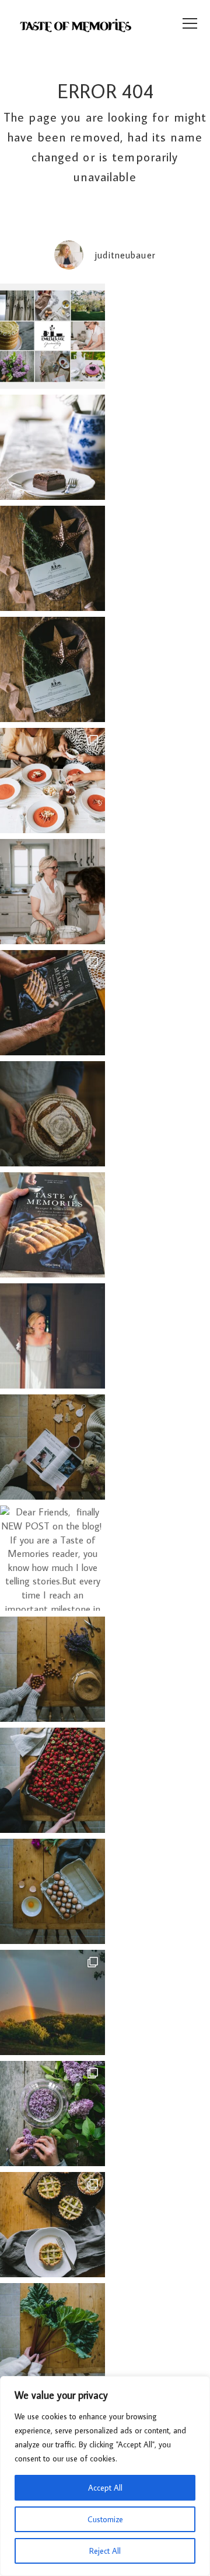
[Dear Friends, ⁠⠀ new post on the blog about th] (52, 2225)
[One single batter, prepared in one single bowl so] (52, 447)
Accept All (105, 2488)
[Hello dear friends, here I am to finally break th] (52, 1336)
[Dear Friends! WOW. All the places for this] (52, 781)
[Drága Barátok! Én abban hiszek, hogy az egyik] (52, 558)
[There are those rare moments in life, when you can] (52, 2002)
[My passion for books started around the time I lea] (52, 1225)
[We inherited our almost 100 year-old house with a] (52, 2114)
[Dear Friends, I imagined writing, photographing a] (52, 1114)
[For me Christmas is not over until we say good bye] (52, 1447)
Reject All (105, 2551)
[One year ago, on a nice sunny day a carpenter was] (52, 1003)
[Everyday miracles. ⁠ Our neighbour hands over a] (52, 1891)
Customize (105, 2519)
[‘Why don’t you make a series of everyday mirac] (52, 1780)
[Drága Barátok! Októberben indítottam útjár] (52, 336)
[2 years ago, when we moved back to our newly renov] (52, 2336)
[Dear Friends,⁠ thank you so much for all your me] (52, 1669)
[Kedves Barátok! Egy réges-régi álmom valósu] (52, 892)
